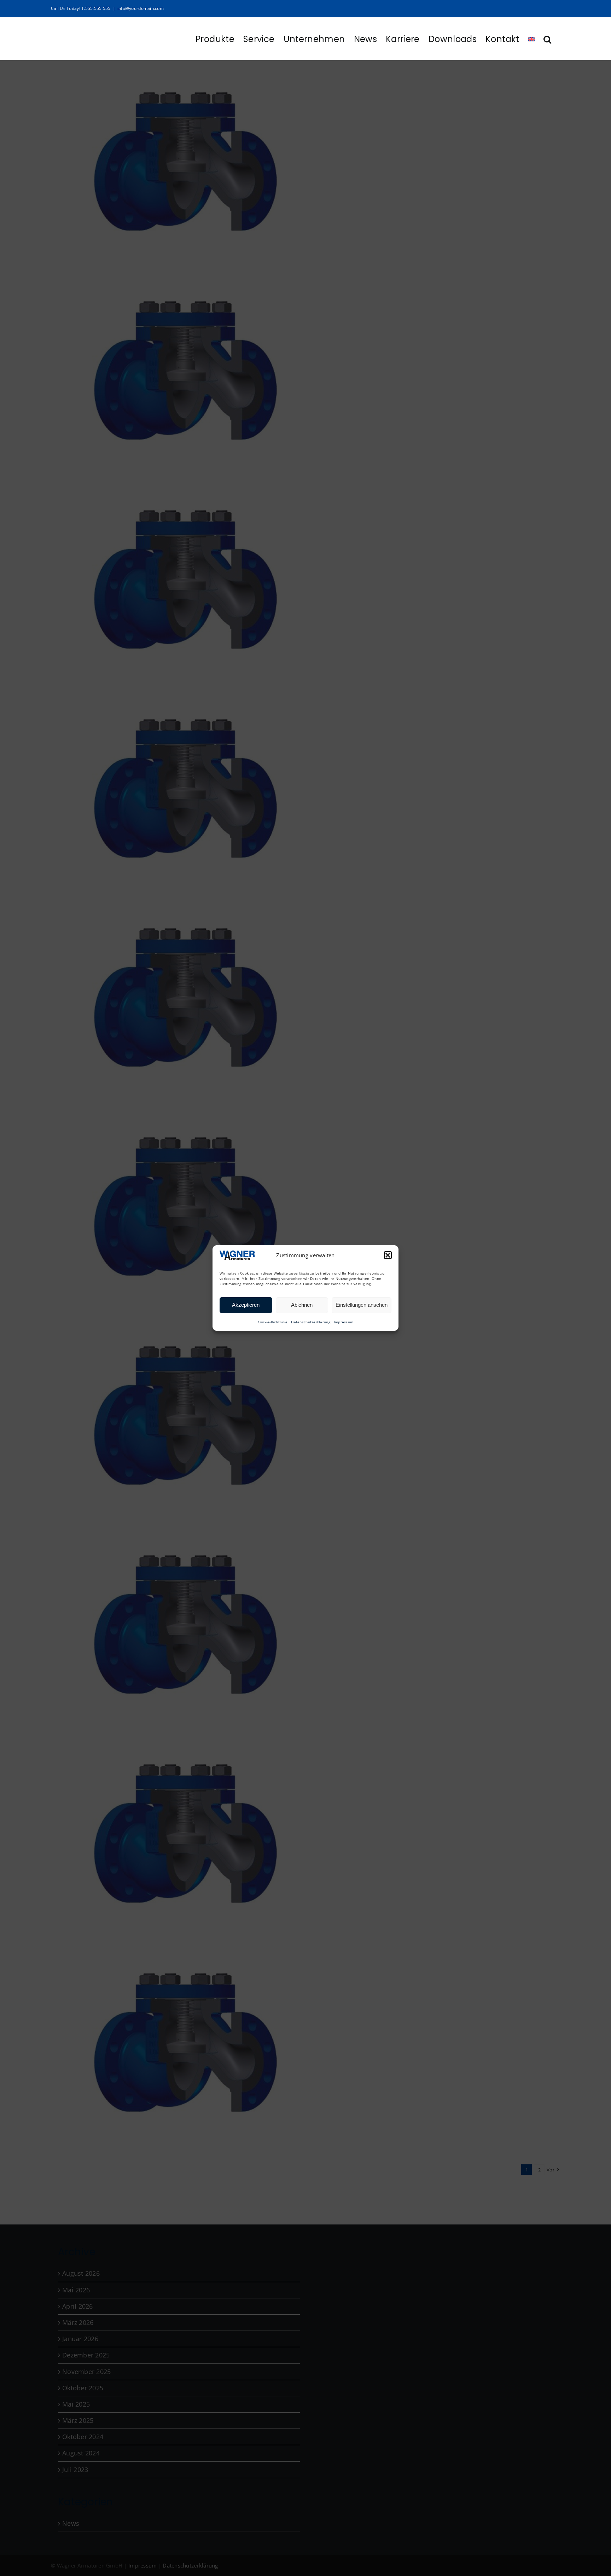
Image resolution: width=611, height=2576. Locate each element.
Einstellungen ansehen (362, 1305)
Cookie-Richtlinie (273, 1322)
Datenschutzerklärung (310, 1322)
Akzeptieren (246, 1305)
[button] (388, 1255)
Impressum (344, 1322)
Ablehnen (302, 1305)
